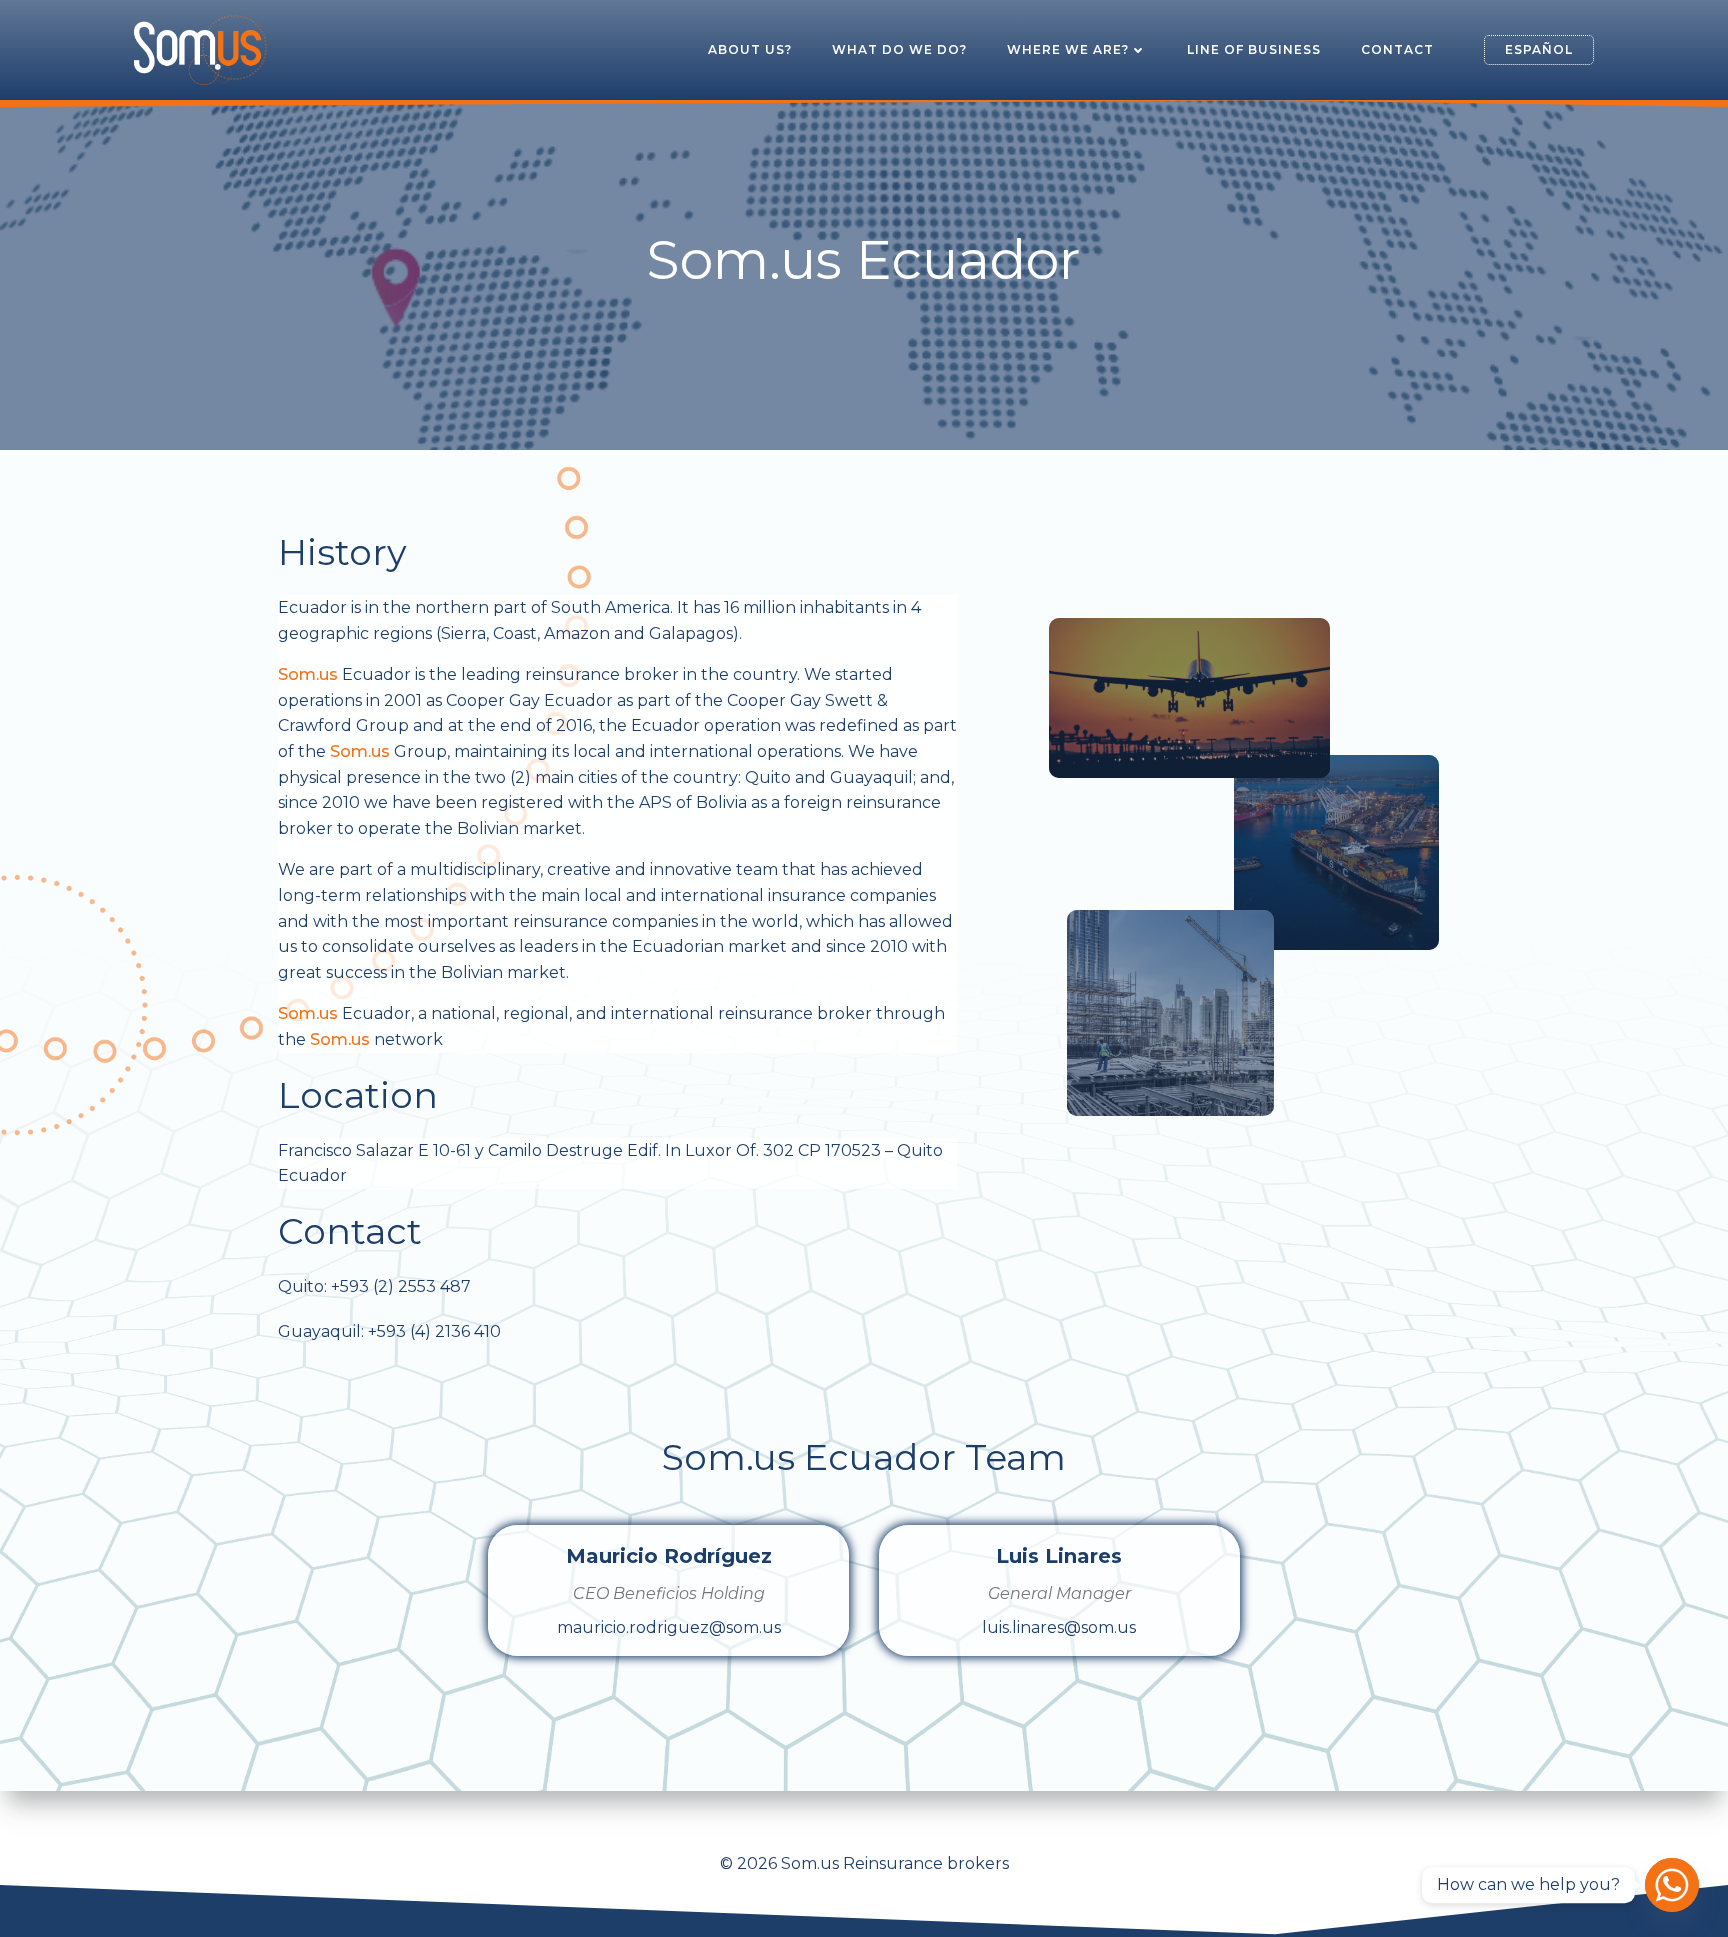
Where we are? (1068, 49)
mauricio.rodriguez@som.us (669, 1627)
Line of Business (1254, 49)
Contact (1397, 49)
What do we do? (899, 49)
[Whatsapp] (1672, 1885)
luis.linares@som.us (1059, 1627)
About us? (750, 49)
